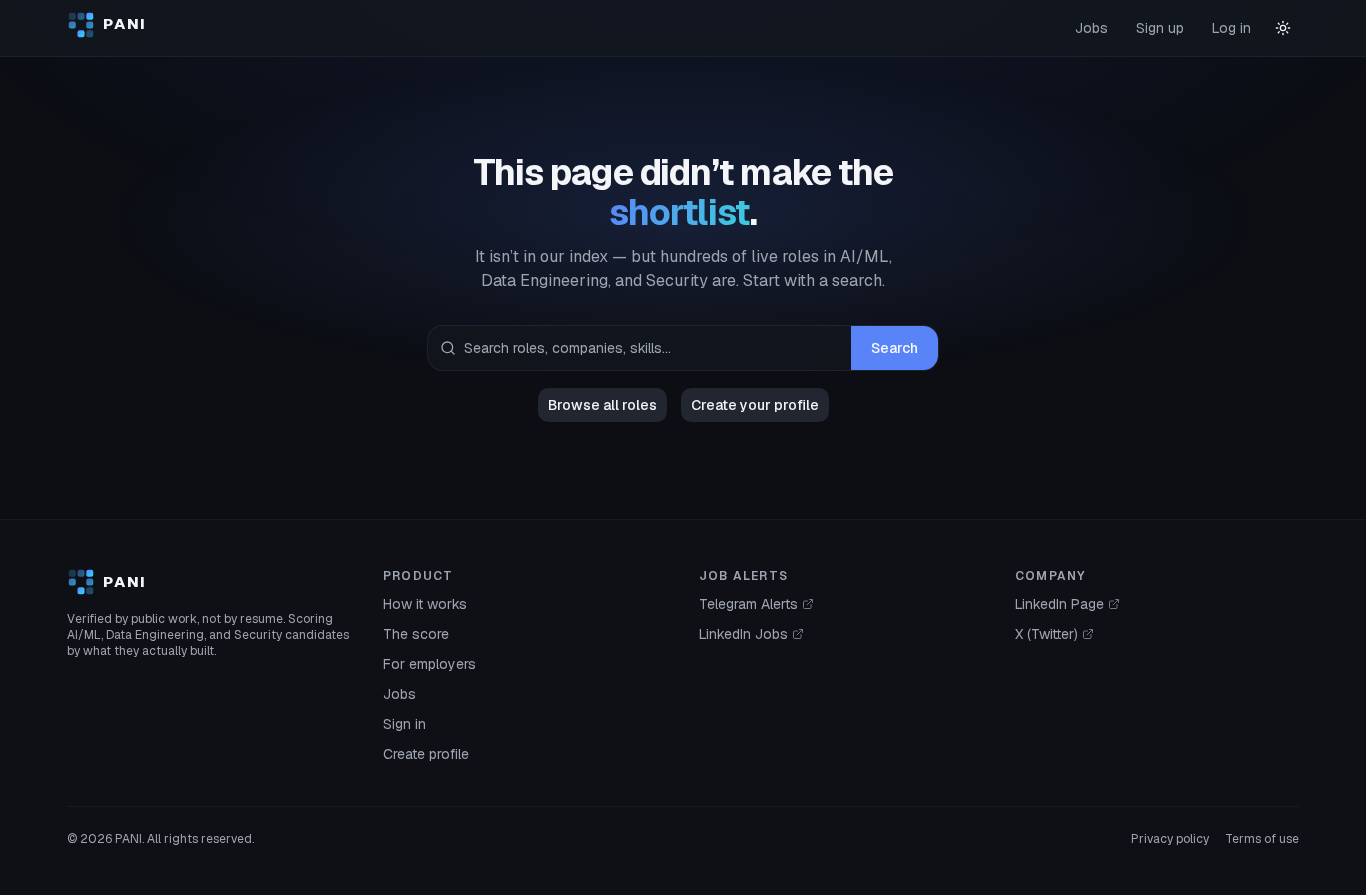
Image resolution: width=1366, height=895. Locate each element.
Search (894, 348)
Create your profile (755, 405)
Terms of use (1262, 839)
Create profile (426, 754)
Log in (1231, 28)
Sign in (404, 724)
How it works (425, 604)
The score (416, 634)
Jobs (1091, 28)
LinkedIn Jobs (743, 634)
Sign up (1160, 28)
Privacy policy (1170, 839)
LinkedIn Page (1059, 604)
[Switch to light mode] (1283, 28)
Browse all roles (602, 405)
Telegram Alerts (748, 604)
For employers (429, 664)
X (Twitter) (1046, 634)
